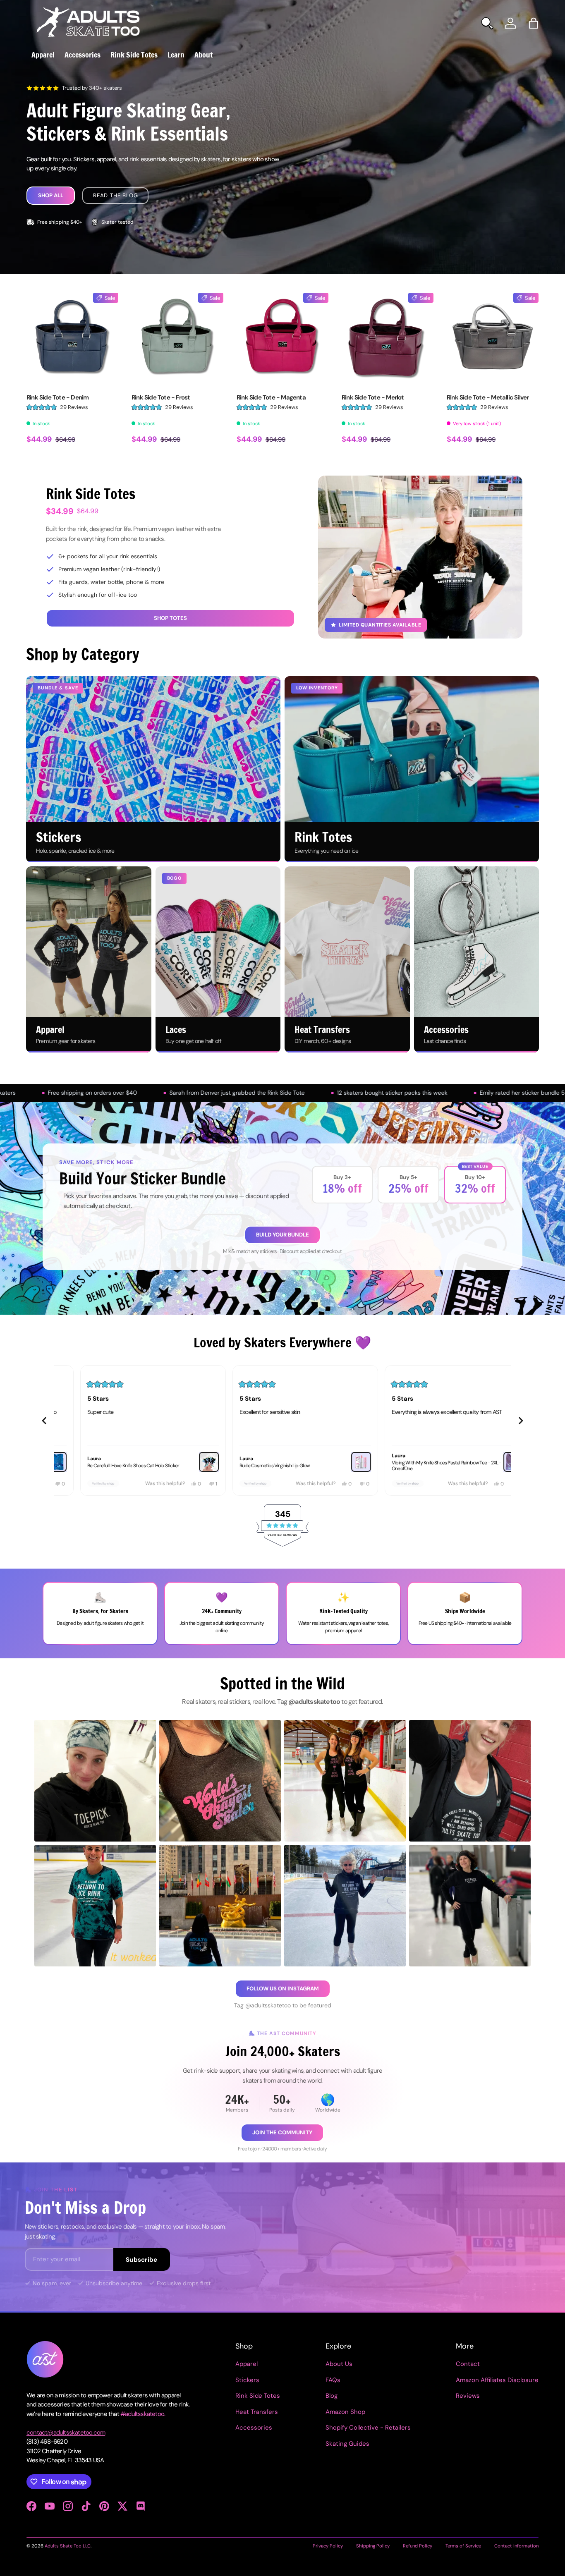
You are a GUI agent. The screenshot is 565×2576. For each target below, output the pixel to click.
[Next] (521, 1421)
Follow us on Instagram (283, 1989)
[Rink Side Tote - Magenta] (282, 339)
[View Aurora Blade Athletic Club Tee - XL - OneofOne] (338, 1462)
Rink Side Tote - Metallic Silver (488, 397)
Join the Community (282, 2132)
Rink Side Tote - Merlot (373, 397)
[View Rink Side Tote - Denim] (186, 1462)
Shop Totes (170, 618)
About (203, 55)
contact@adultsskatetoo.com (66, 2432)
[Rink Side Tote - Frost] (177, 339)
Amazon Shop (345, 2412)
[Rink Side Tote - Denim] (72, 339)
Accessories (83, 55)
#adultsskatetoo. (143, 2414)
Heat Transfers (257, 2412)
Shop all (51, 195)
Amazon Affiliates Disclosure (497, 2380)
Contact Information (516, 2546)
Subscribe (142, 2260)
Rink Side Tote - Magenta (271, 397)
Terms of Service (463, 2546)
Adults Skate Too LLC (68, 2546)
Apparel (43, 55)
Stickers (247, 2380)
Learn (176, 55)
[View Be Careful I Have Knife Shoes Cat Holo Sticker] (491, 1462)
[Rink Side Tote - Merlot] (388, 339)
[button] (534, 23)
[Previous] (44, 1421)
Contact (468, 2364)
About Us (339, 2364)
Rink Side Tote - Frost (161, 397)
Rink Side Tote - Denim (57, 397)
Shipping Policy (373, 2546)
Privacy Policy (328, 2546)
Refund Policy (418, 2546)
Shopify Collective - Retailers (368, 2428)
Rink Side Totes (134, 55)
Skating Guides (347, 2444)
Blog (332, 2396)
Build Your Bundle (282, 1235)
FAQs (333, 2380)
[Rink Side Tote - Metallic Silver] (493, 339)
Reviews (468, 2396)
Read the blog (115, 195)
